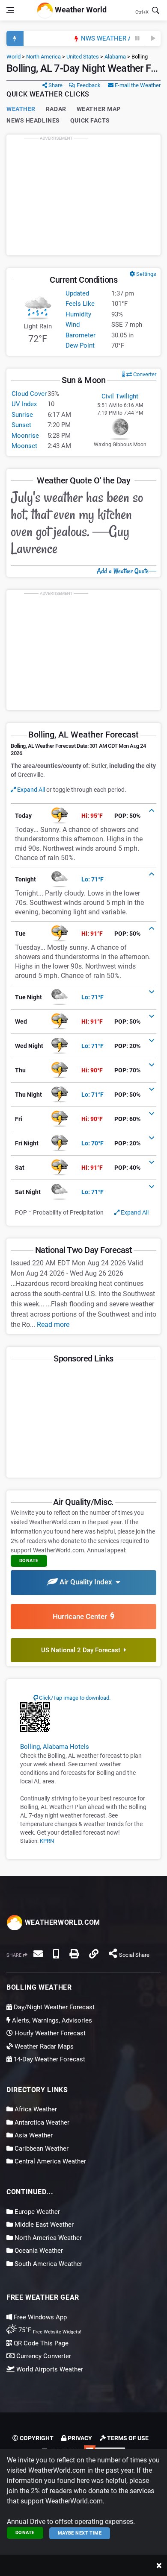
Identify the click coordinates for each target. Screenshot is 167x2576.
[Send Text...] (56, 1954)
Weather (21, 109)
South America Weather (48, 2264)
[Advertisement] (83, 195)
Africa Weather (35, 2109)
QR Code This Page (40, 2343)
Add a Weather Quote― (127, 571)
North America (43, 57)
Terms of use (127, 2438)
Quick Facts (90, 120)
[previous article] (137, 38)
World (13, 57)
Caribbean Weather (41, 2149)
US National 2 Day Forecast (82, 1650)
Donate (25, 2533)
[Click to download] (35, 1717)
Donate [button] (29, 1561)
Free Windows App (39, 2317)
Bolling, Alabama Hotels (55, 1747)
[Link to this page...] (94, 1954)
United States (83, 57)
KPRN (47, 1841)
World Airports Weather (49, 2369)
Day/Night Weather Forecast (53, 2007)
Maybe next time (80, 2533)
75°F (49, 2330)
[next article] (153, 38)
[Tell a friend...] (38, 1954)
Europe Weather (36, 2212)
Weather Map (99, 109)
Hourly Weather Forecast (49, 2033)
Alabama (115, 57)
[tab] (83, 816)
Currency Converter (43, 2356)
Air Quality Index (87, 1582)
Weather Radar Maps (43, 2046)
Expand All (30, 790)
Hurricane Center (82, 1616)
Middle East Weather (43, 2225)
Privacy (79, 2438)
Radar (56, 109)
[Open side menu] (10, 10)
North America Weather (47, 2238)
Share (55, 85)
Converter (144, 374)
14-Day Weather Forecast (49, 2059)
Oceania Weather (38, 2251)
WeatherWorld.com (61, 1922)
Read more (53, 1325)
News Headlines (33, 120)
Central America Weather (49, 2161)
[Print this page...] (74, 1954)
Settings (146, 274)
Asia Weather (33, 2135)
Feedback (88, 85)
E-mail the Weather (137, 85)
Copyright (36, 2438)
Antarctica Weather (41, 2122)
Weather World (80, 10)
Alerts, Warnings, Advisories (51, 2020)
